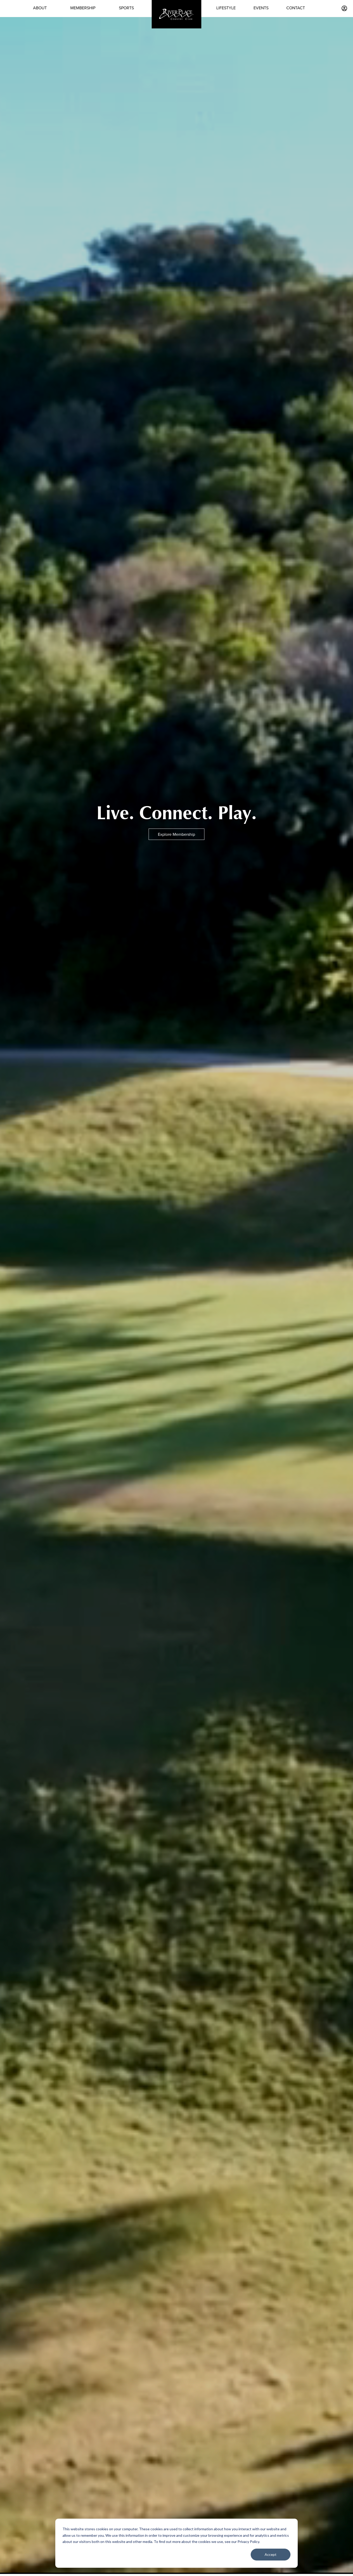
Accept (271, 2554)
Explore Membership (177, 834)
